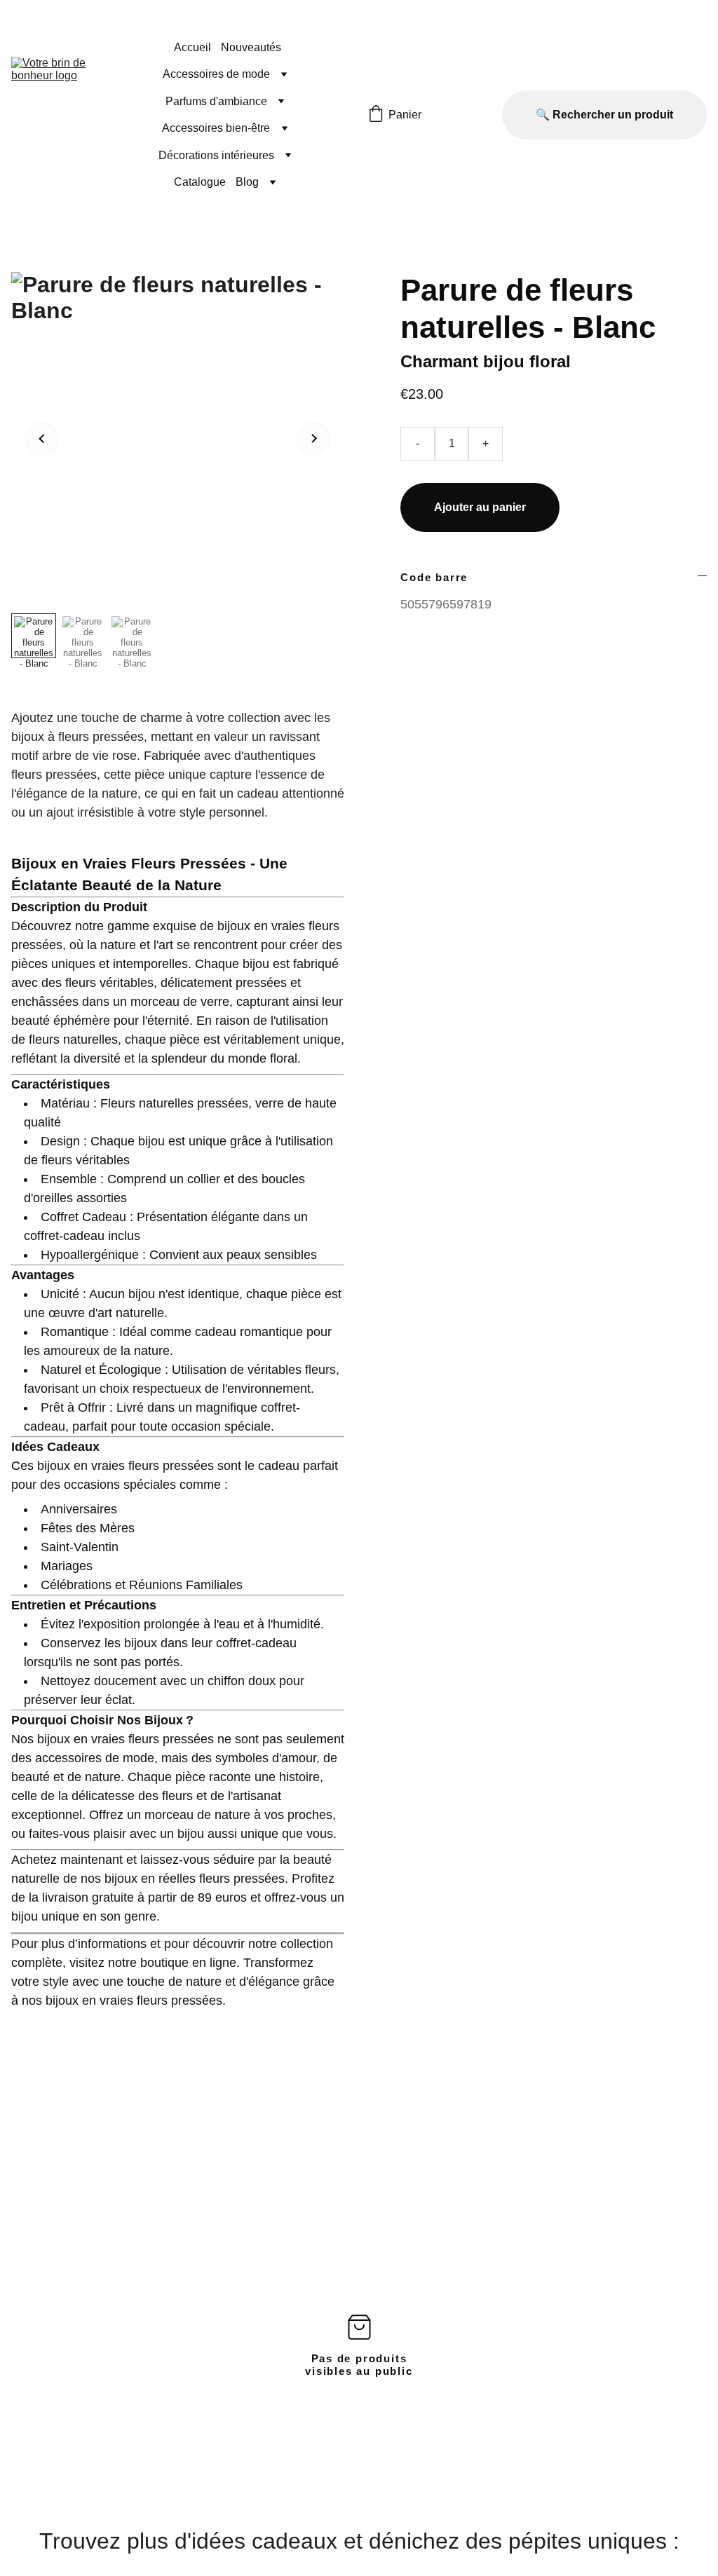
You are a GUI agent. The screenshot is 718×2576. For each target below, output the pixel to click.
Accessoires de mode (216, 74)
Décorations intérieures (216, 155)
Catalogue (200, 182)
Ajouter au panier (480, 507)
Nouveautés (251, 47)
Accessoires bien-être (216, 128)
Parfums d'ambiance (216, 101)
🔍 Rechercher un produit (604, 115)
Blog (247, 182)
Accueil (192, 47)
